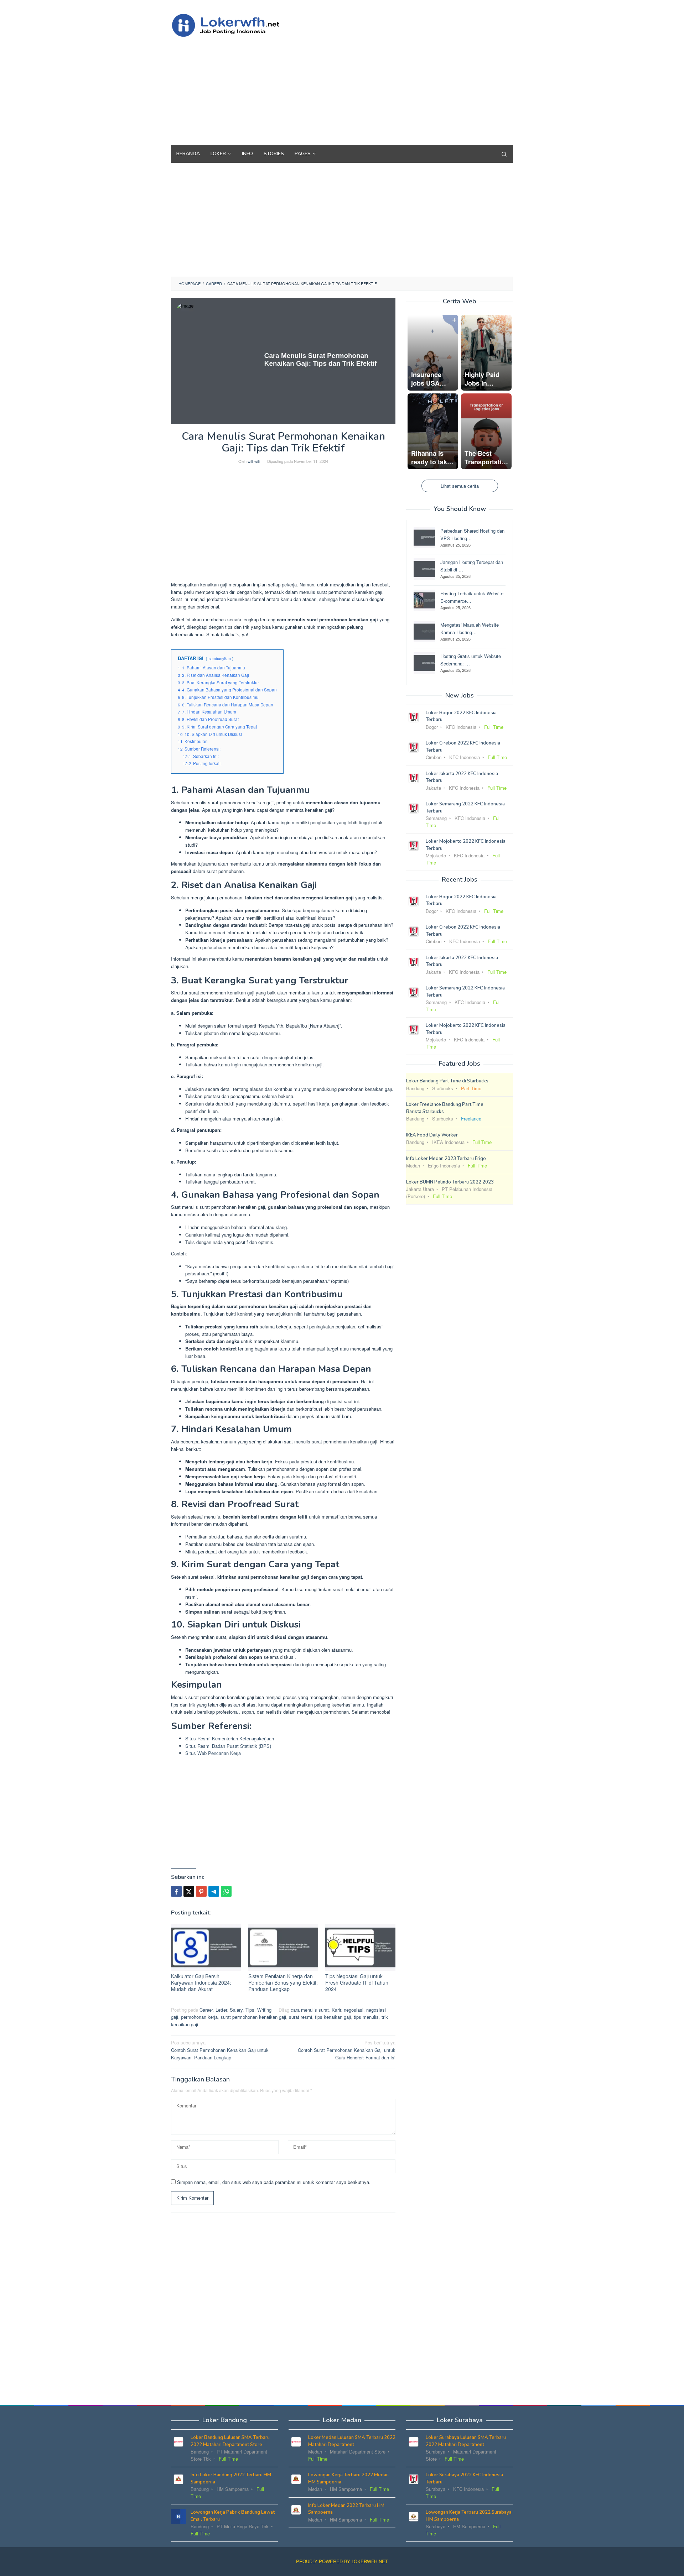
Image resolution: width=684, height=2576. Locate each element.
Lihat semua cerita (460, 485)
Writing (264, 2010)
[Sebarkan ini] (176, 1891)
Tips (250, 2010)
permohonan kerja (199, 2017)
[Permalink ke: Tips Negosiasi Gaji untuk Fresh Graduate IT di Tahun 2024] (360, 1947)
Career (206, 2010)
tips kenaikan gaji (333, 2017)
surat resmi (300, 2017)
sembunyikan (220, 659)
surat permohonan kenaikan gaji (253, 2017)
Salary (236, 2010)
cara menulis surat (310, 2010)
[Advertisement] (383, 88)
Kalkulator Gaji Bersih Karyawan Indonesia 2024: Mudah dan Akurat (201, 1982)
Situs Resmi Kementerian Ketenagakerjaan (230, 1738)
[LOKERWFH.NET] (233, 24)
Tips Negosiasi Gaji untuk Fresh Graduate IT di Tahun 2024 (357, 1982)
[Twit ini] (189, 1891)
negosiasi (354, 2010)
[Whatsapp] (226, 1891)
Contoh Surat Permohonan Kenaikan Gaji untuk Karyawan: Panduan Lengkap (220, 2050)
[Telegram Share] (214, 1891)
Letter (221, 2010)
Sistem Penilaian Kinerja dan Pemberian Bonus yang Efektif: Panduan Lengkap (283, 1982)
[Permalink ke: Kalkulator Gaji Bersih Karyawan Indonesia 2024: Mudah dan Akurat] (206, 1947)
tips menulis (366, 2017)
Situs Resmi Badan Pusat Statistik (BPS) (228, 1746)
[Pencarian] (504, 154)
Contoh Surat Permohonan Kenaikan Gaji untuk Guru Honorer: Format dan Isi (347, 2050)
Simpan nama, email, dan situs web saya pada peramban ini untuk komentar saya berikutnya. (274, 2182)
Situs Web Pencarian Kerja (213, 1753)
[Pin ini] (201, 1891)
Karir (336, 2010)
